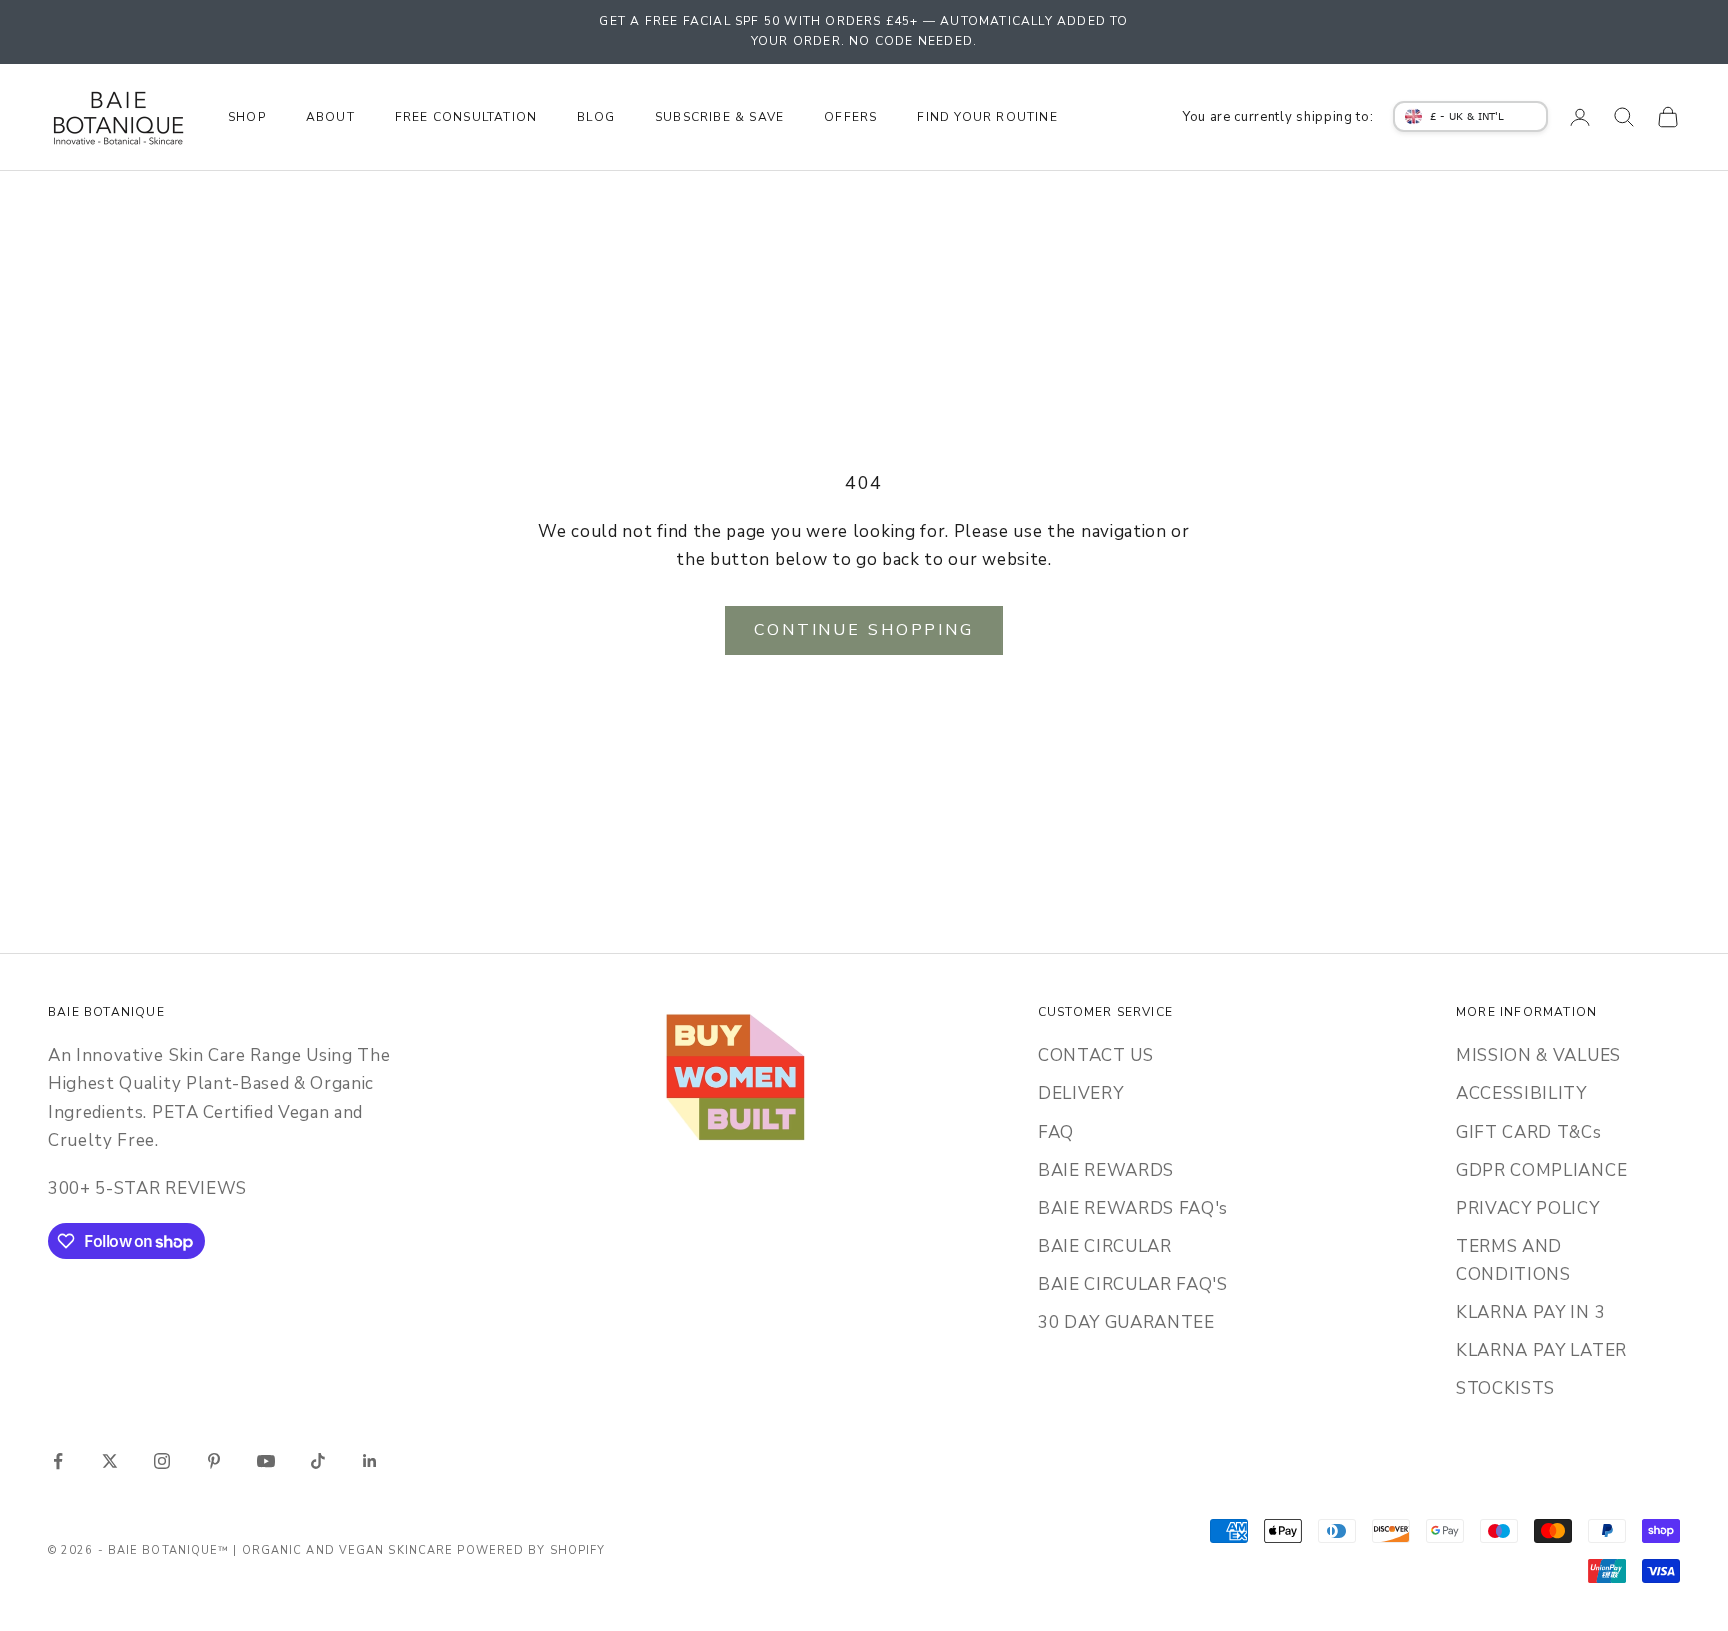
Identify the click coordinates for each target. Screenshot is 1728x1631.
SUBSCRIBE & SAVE (719, 117)
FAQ (1056, 1132)
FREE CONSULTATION (466, 117)
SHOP (247, 117)
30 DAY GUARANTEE (1126, 1322)
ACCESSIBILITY (1521, 1093)
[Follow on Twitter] (110, 1461)
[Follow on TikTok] (318, 1461)
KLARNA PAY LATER (1541, 1350)
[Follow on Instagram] (162, 1461)
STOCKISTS (1505, 1388)
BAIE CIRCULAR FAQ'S (1133, 1284)
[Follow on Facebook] (58, 1461)
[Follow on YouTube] (266, 1461)
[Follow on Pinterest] (214, 1461)
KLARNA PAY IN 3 (1530, 1312)
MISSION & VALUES (1538, 1055)
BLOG (596, 117)
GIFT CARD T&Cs (1529, 1132)
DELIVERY (1080, 1093)
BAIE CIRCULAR (1105, 1246)
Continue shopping (864, 630)
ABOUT (330, 117)
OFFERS (850, 117)
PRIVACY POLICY (1528, 1208)
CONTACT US (1096, 1055)
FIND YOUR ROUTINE (987, 117)
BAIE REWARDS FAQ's (1133, 1208)
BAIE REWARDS (1106, 1170)
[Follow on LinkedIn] (370, 1461)
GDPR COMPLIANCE (1541, 1170)
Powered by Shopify (531, 1550)
